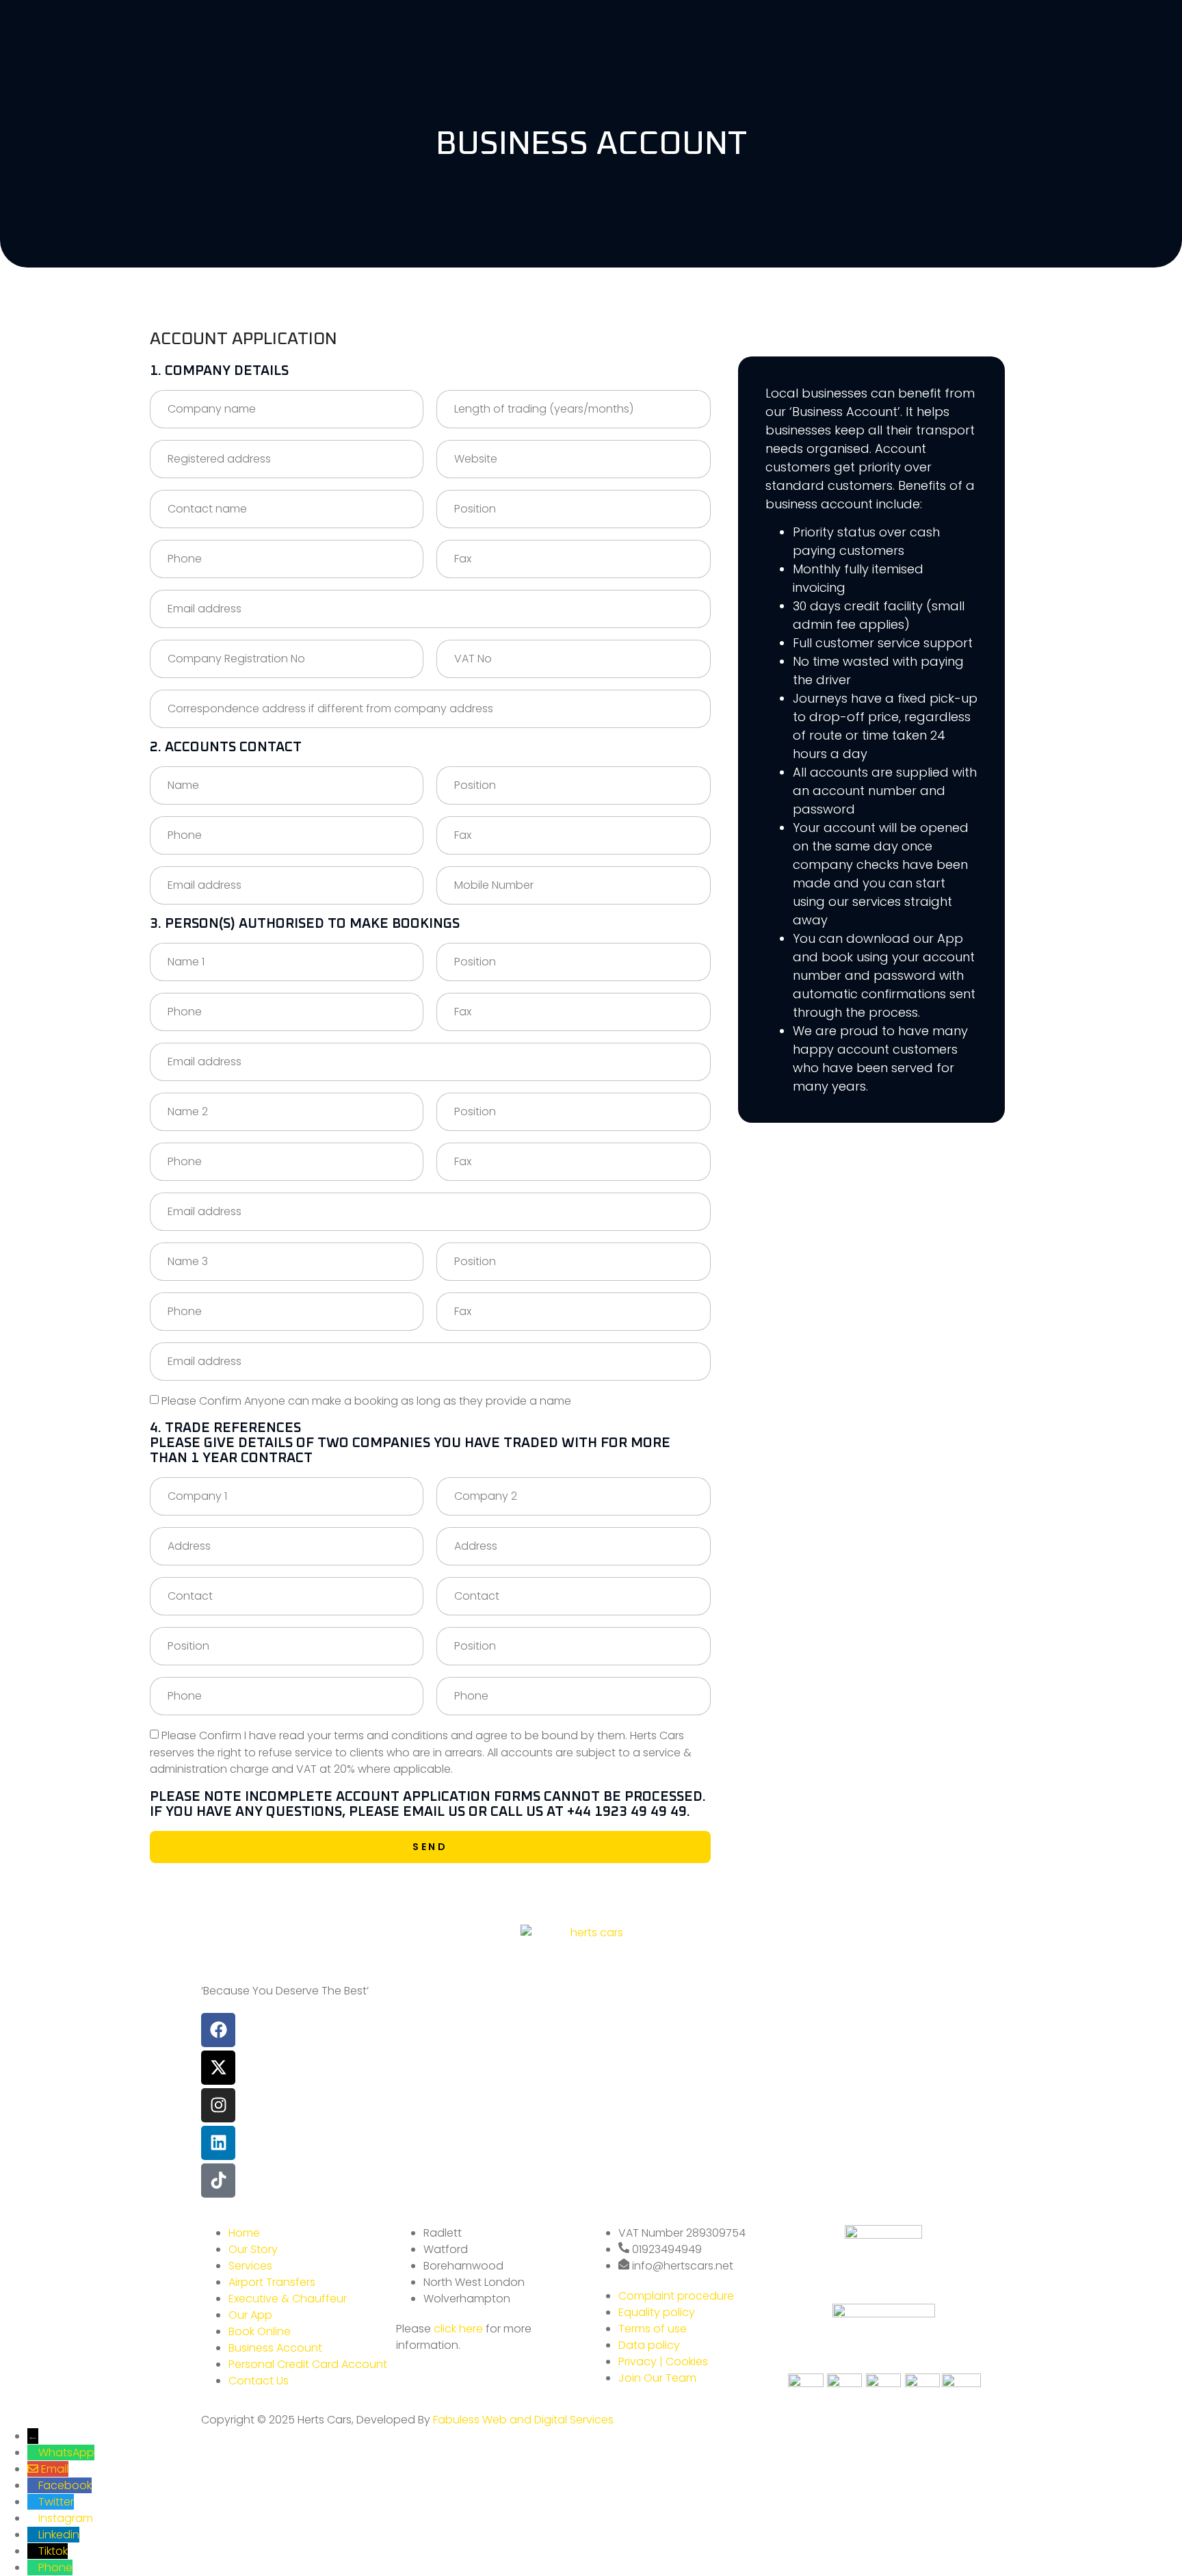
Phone (55, 2567)
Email (55, 2469)
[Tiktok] (218, 2181)
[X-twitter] (218, 2068)
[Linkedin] (218, 2143)
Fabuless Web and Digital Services (523, 2420)
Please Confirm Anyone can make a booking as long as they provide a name (366, 1400)
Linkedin (59, 2535)
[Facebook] (218, 2030)
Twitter (56, 2502)
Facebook (65, 2485)
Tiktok (53, 2551)
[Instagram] (218, 2105)
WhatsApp (66, 2453)
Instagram (66, 2518)
